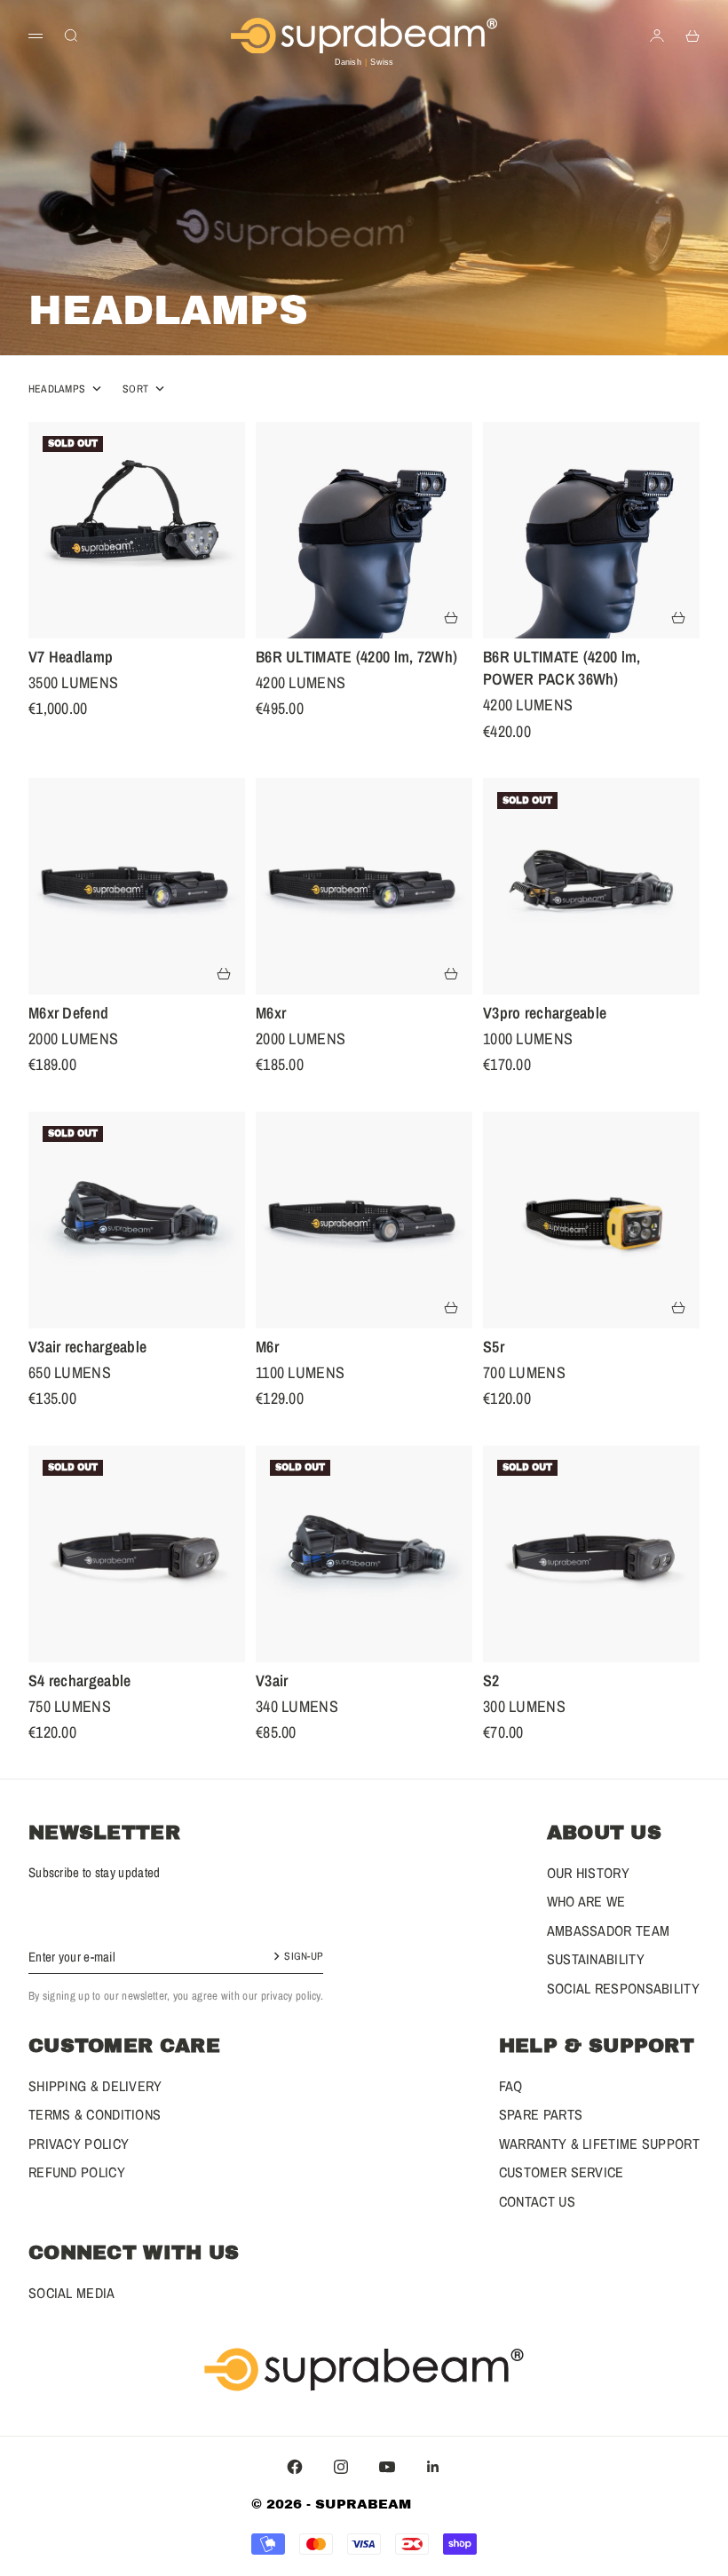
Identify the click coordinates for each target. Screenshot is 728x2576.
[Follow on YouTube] (387, 2467)
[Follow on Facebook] (295, 2467)
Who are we (586, 1901)
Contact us (537, 2201)
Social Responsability (623, 1988)
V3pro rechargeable (545, 1016)
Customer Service (562, 2172)
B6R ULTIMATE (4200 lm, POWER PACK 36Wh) (562, 671)
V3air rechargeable (87, 1350)
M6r (267, 1350)
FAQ (511, 2086)
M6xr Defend (68, 1016)
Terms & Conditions (95, 2114)
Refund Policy (77, 2172)
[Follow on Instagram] (341, 2467)
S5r (494, 1350)
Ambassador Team (609, 1930)
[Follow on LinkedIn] (433, 2467)
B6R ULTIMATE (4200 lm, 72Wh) (356, 660)
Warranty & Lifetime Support (599, 2144)
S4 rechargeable (80, 1684)
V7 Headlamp (71, 660)
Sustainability (596, 1959)
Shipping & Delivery (95, 2086)
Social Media (72, 2293)
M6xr (271, 1016)
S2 (491, 1684)
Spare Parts (541, 2114)
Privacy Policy (79, 2144)
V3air (272, 1684)
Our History (588, 1873)
